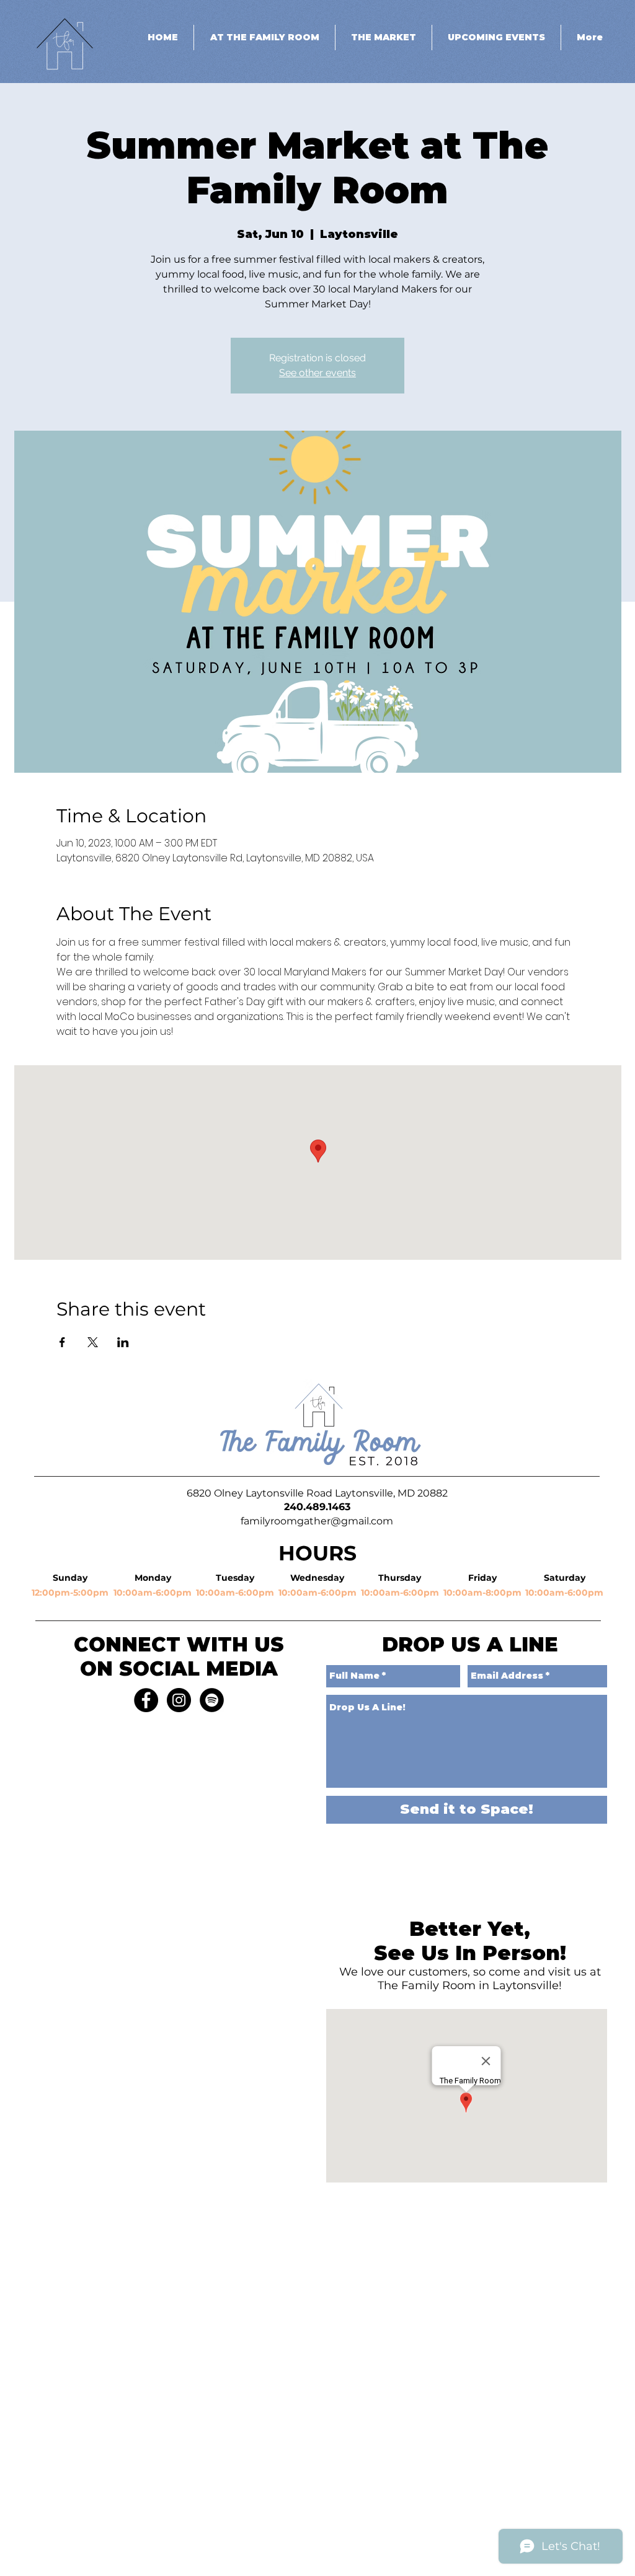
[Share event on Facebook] (62, 1342)
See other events (317, 373)
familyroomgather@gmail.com (317, 1521)
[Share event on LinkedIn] (123, 1342)
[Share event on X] (93, 1342)
